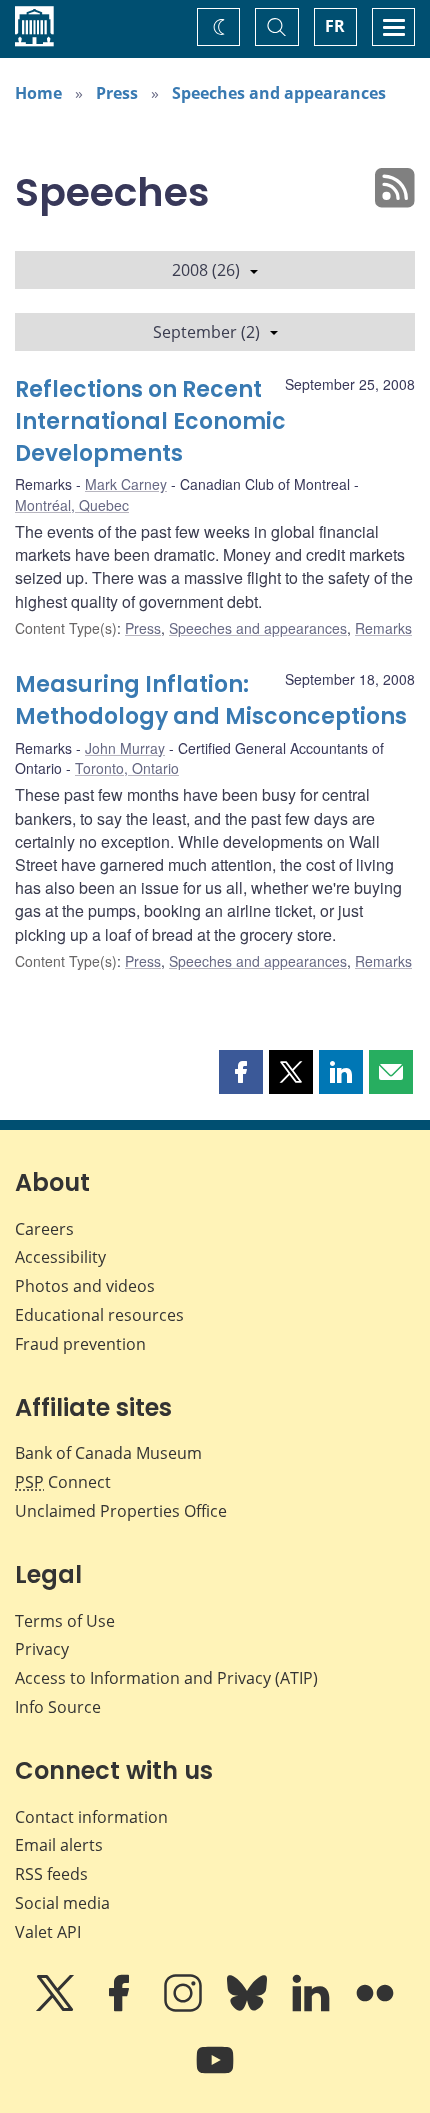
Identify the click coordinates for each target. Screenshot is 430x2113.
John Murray (125, 748)
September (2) (206, 332)
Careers (44, 1229)
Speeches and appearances (279, 93)
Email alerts (59, 1845)
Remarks (383, 628)
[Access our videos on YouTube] (215, 2074)
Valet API (48, 1932)
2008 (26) (206, 270)
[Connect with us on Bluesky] (249, 2007)
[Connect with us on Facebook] (121, 2007)
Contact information (91, 1817)
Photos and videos (85, 1286)
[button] (241, 1072)
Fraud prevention (80, 1344)
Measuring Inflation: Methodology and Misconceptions (211, 700)
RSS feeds (51, 1874)
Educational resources (99, 1315)
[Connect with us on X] (57, 2007)
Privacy (42, 1649)
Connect (63, 1482)
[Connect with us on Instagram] (185, 2007)
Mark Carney (126, 484)
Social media (62, 1903)
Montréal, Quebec (72, 505)
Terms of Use (65, 1621)
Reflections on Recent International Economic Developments (150, 421)
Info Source (58, 1707)
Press (117, 93)
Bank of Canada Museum (108, 1453)
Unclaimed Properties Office (121, 1511)
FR (335, 26)
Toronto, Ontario (127, 768)
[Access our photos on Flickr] (375, 2007)
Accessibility (60, 1257)
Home (38, 93)
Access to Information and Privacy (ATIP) (166, 1678)
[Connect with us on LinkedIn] (313, 2007)
